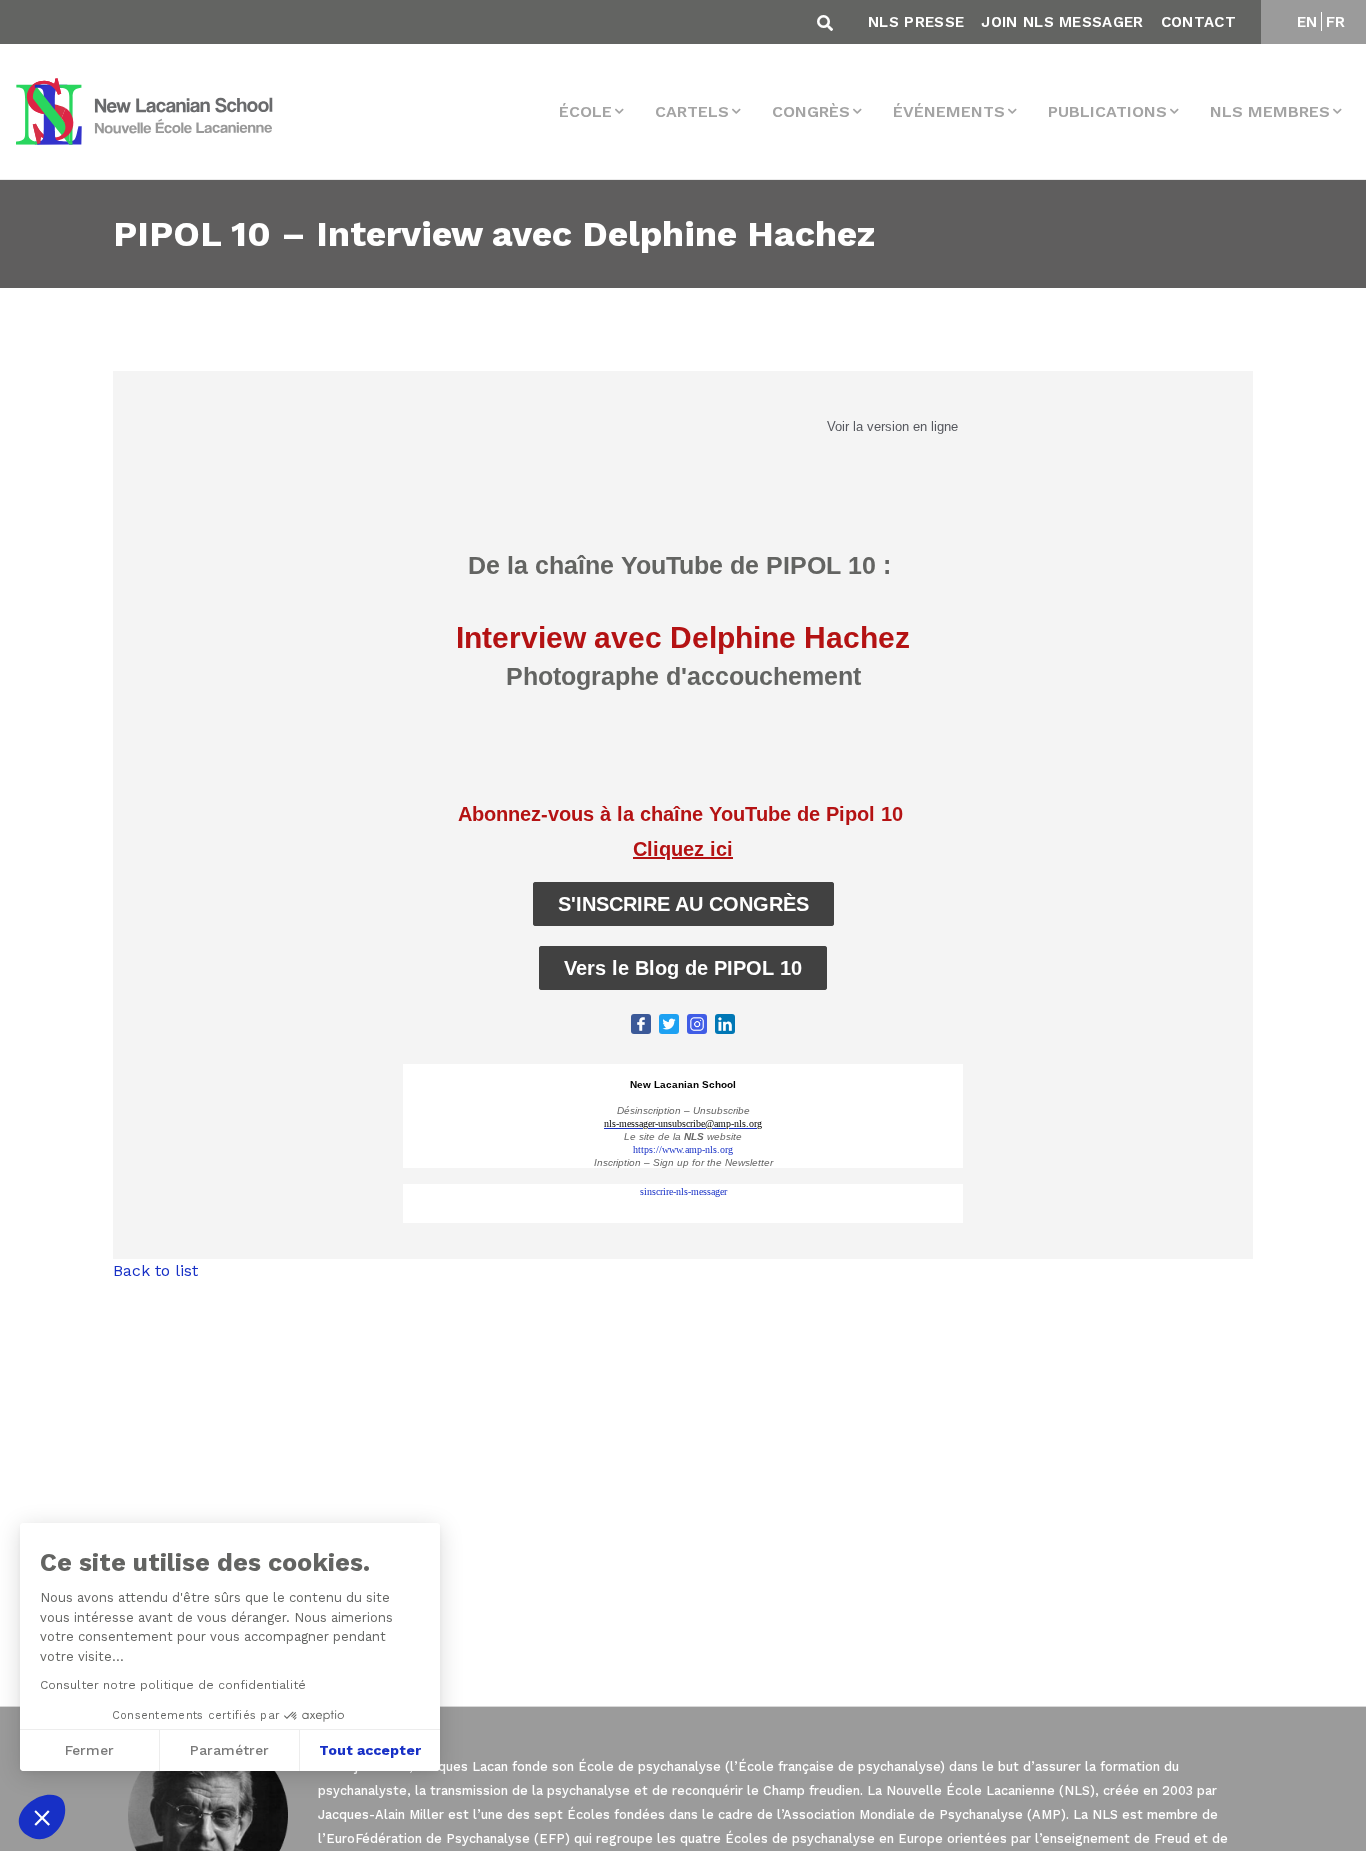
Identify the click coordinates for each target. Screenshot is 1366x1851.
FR (1336, 22)
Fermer (89, 1750)
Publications (1107, 111)
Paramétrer (229, 1750)
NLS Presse (916, 22)
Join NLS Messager (1062, 22)
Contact (1198, 22)
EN (1307, 22)
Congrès (811, 111)
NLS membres (1270, 111)
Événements (949, 111)
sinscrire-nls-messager (683, 1191)
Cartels (692, 111)
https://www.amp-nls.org (683, 1149)
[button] (42, 1817)
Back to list (155, 1270)
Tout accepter (370, 1750)
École (585, 111)
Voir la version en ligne (892, 426)
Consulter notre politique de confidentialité (173, 1685)
